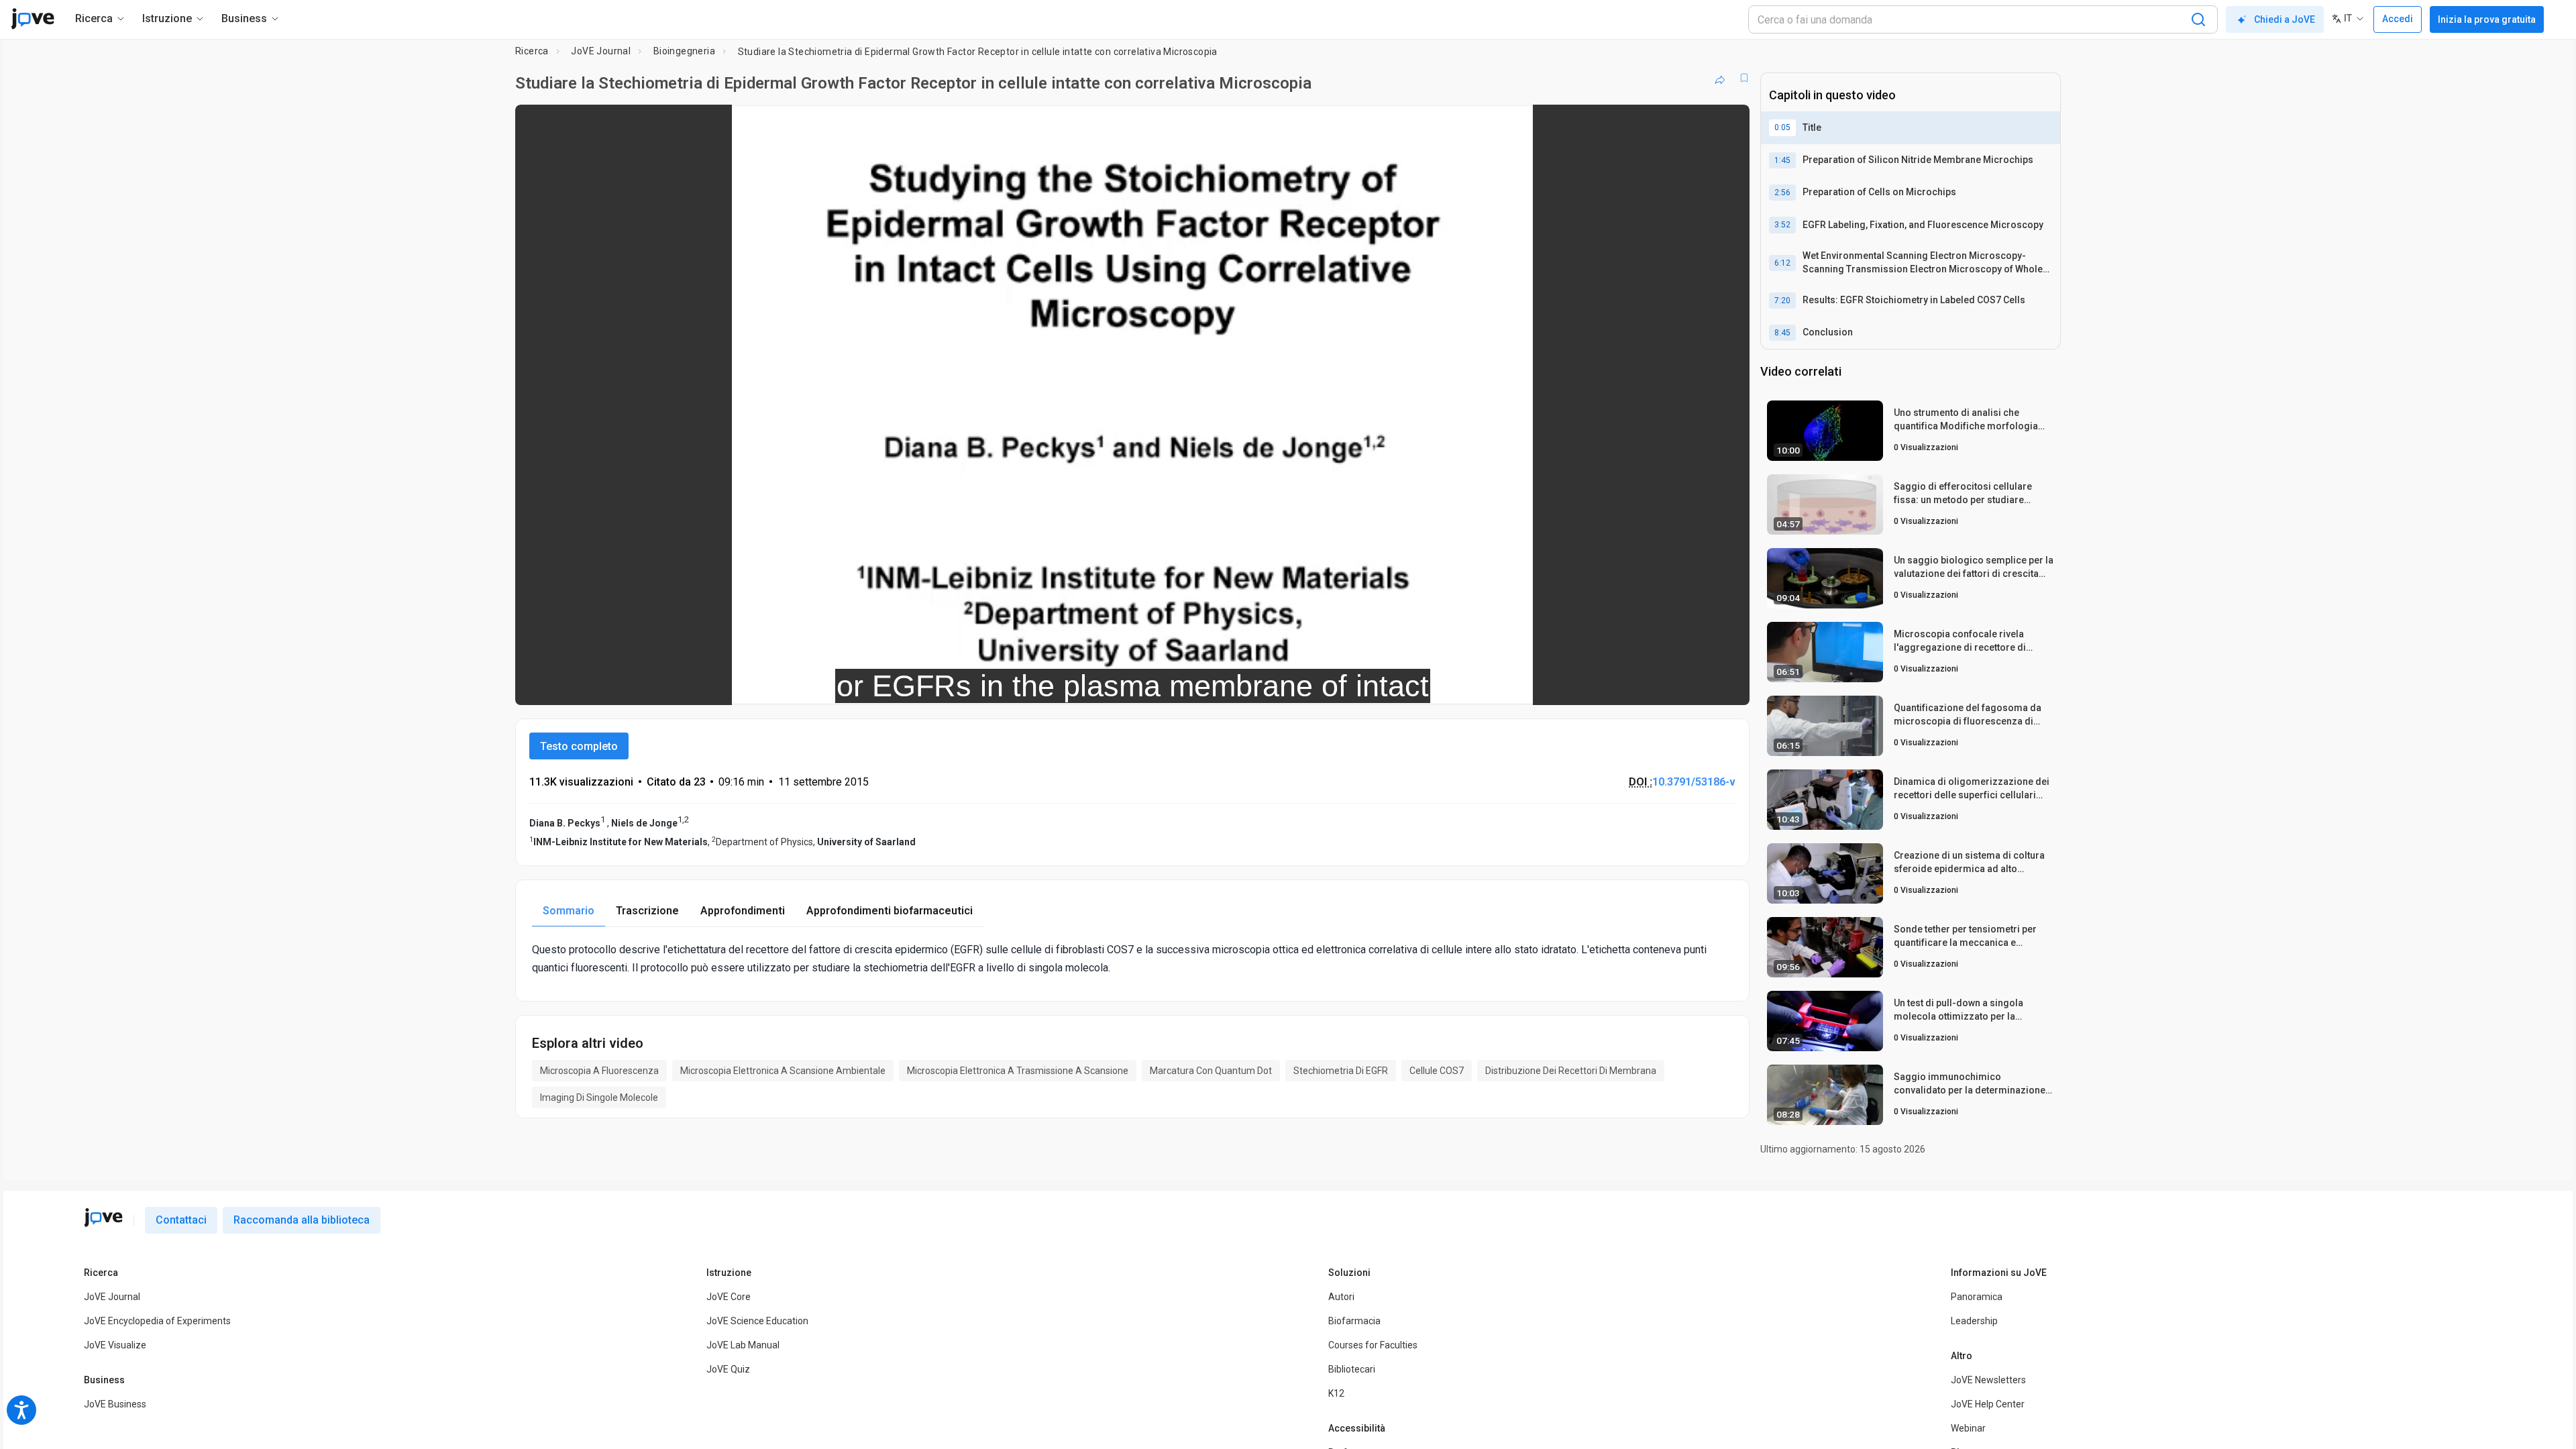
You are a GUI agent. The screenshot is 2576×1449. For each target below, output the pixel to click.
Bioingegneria (684, 51)
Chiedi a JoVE (2285, 19)
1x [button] (1670, 686)
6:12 (1782, 263)
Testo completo (579, 746)
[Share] (1720, 78)
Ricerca (532, 51)
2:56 (1782, 193)
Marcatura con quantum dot (1211, 1071)
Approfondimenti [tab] (743, 911)
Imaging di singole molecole (599, 1097)
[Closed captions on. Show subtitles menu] (1698, 686)
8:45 (1782, 333)
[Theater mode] (1728, 686)
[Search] (2198, 19)
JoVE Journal (601, 51)
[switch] (1593, 686)
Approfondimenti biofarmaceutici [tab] (890, 911)
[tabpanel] (1132, 959)
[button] (1728, 123)
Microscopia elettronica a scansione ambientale (783, 1071)
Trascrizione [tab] (647, 911)
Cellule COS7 (1437, 1071)
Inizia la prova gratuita (2487, 19)
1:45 (1782, 160)
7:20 (1782, 301)
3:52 (1782, 225)
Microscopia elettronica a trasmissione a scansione (1018, 1071)
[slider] (1059, 686)
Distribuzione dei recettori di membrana (1571, 1071)
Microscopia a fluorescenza (599, 1071)
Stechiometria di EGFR (1341, 1071)
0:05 (1782, 127)
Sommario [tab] (569, 911)
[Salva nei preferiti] (1744, 78)
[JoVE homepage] (103, 1218)
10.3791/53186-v (1694, 782)
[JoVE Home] (33, 19)
